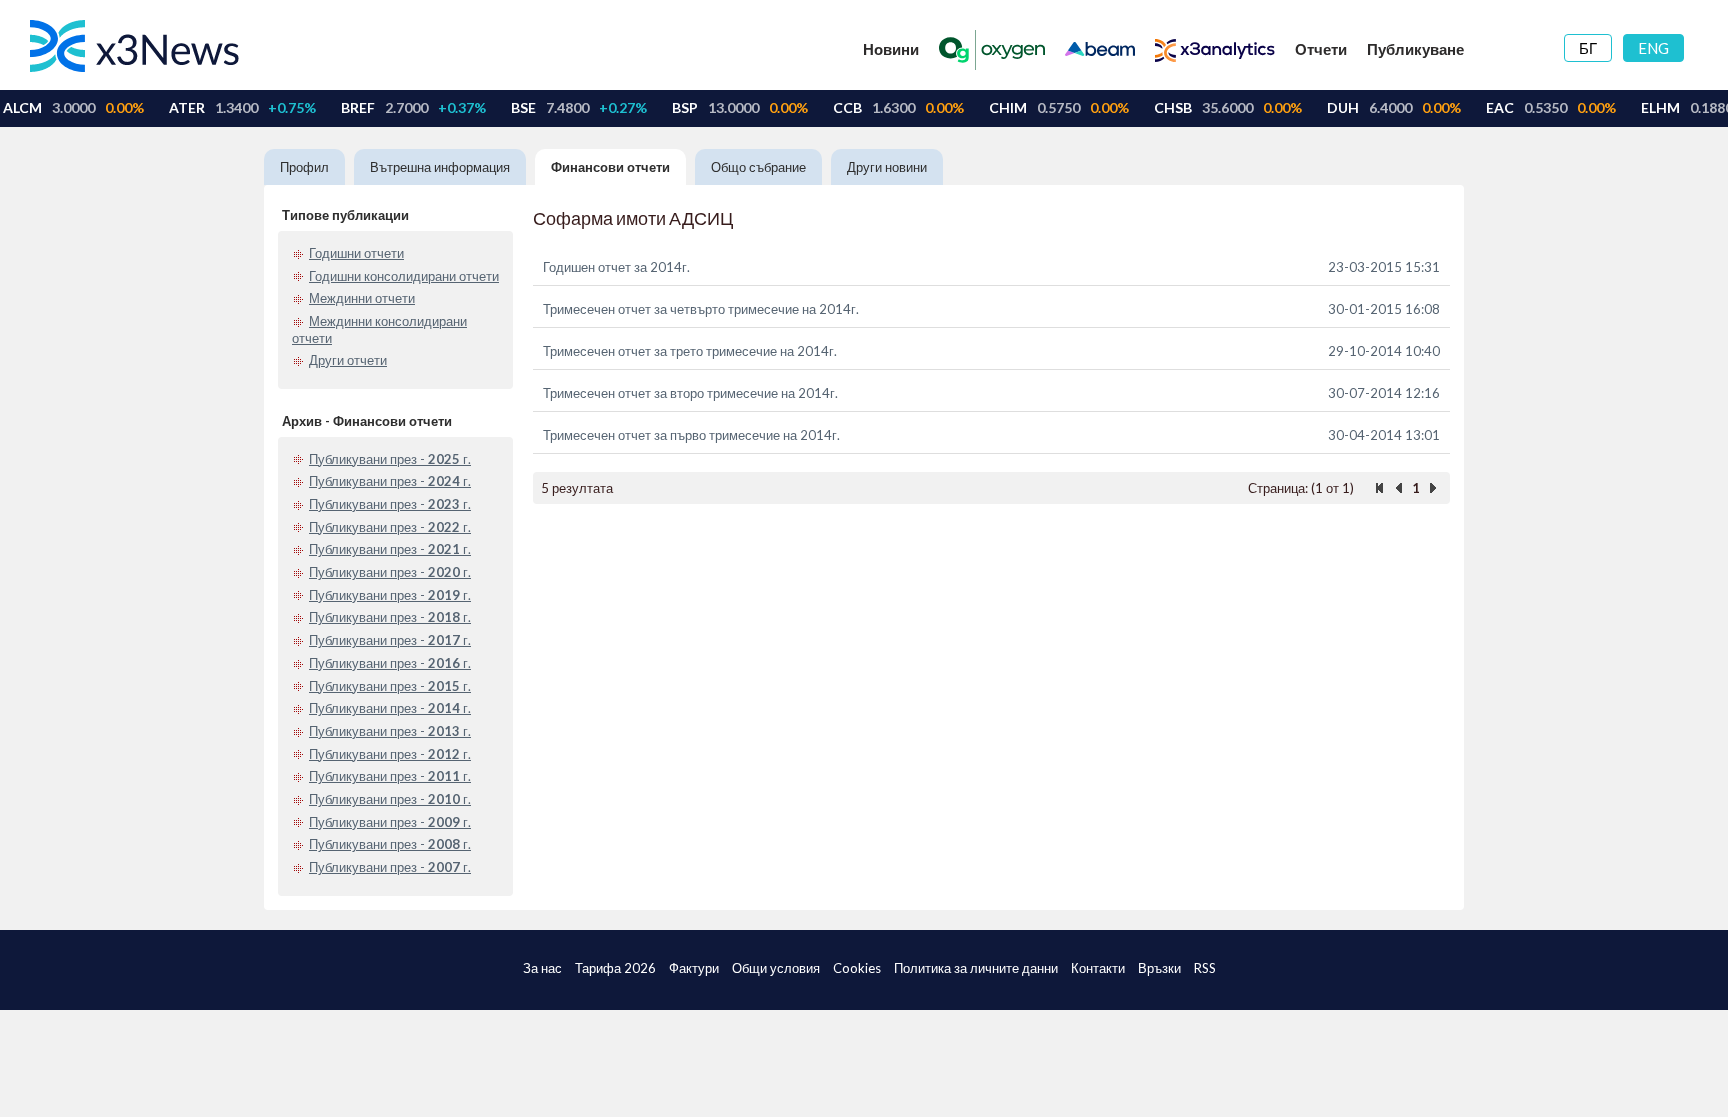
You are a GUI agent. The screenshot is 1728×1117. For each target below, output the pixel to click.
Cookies (857, 968)
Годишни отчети (356, 253)
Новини (891, 49)
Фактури (694, 968)
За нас (542, 968)
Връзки (1159, 968)
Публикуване (1415, 49)
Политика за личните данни (976, 968)
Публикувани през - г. (390, 459)
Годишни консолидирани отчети (404, 276)
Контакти (1098, 968)
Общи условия (776, 968)
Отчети (1321, 49)
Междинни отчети (362, 298)
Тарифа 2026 (615, 968)
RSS (1205, 968)
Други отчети (348, 360)
